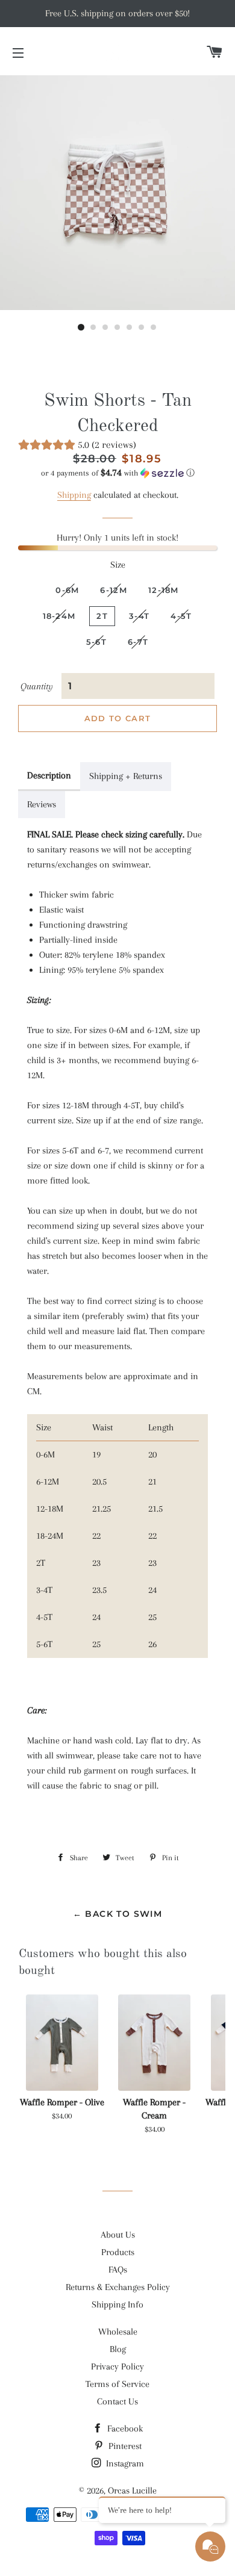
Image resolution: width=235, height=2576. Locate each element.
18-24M (59, 616)
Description (49, 775)
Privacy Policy (117, 2367)
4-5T (181, 616)
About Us (118, 2235)
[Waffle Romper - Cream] (154, 2043)
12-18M (164, 590)
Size (118, 565)
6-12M (114, 590)
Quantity (37, 686)
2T (102, 616)
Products (118, 2252)
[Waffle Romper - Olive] (62, 2043)
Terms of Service (117, 2384)
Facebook (124, 2429)
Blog (118, 2349)
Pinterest (124, 2446)
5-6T (96, 642)
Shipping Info (117, 2304)
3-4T (139, 616)
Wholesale (118, 2332)
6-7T (138, 642)
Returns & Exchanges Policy (118, 2287)
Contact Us (117, 2401)
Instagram (124, 2463)
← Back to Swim (118, 1914)
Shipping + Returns (126, 776)
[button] (117, 473)
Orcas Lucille (132, 2491)
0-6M (67, 590)
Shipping (74, 495)
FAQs (118, 2270)
